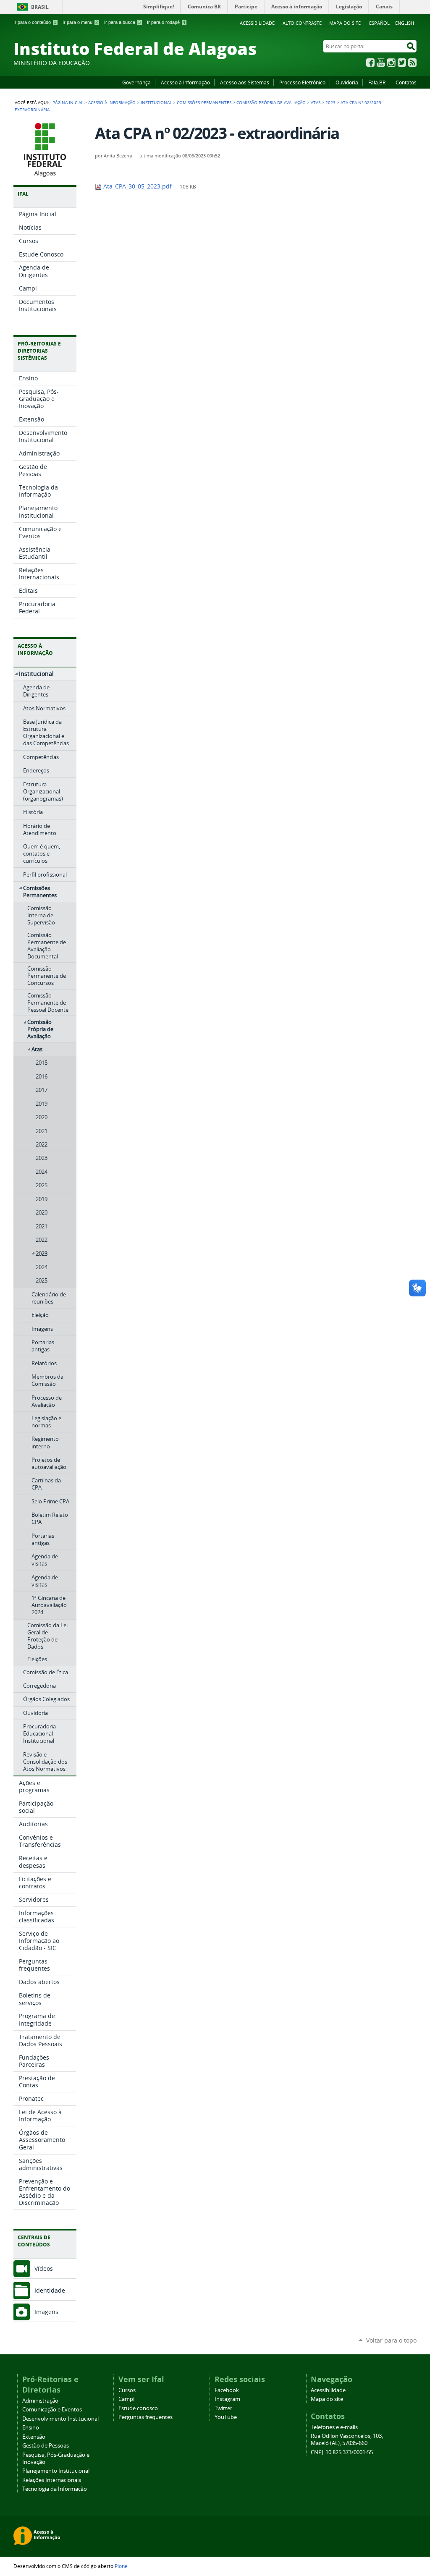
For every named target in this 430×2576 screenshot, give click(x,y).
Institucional (156, 102)
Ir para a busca (122, 22)
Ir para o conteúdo (35, 22)
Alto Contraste (302, 23)
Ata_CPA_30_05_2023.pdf (138, 186)
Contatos (406, 82)
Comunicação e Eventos (52, 2410)
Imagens (46, 2312)
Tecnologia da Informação (55, 2489)
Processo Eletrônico (302, 82)
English (405, 23)
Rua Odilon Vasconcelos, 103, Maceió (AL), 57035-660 (347, 2440)
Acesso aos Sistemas (245, 82)
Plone (121, 2566)
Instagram (391, 63)
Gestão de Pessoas (46, 2446)
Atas (316, 102)
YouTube (381, 63)
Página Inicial (68, 102)
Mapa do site (345, 23)
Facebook (370, 63)
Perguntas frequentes (146, 2417)
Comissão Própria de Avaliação (271, 102)
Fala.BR (377, 82)
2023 (330, 102)
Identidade (50, 2290)
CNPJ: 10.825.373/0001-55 (342, 2452)
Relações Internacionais (52, 2480)
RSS (412, 63)
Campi (126, 2399)
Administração (40, 2401)
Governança (136, 82)
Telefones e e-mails (334, 2427)
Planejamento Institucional (56, 2471)
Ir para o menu (80, 22)
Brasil (40, 7)
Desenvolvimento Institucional (60, 2419)
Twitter (402, 63)
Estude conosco (138, 2408)
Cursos (127, 2390)
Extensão (34, 2437)
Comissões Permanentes (204, 102)
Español (379, 23)
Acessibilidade (257, 23)
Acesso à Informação (185, 82)
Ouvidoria (347, 82)
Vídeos (44, 2268)
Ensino (31, 2428)
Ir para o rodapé (166, 22)
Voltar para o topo (391, 2340)
